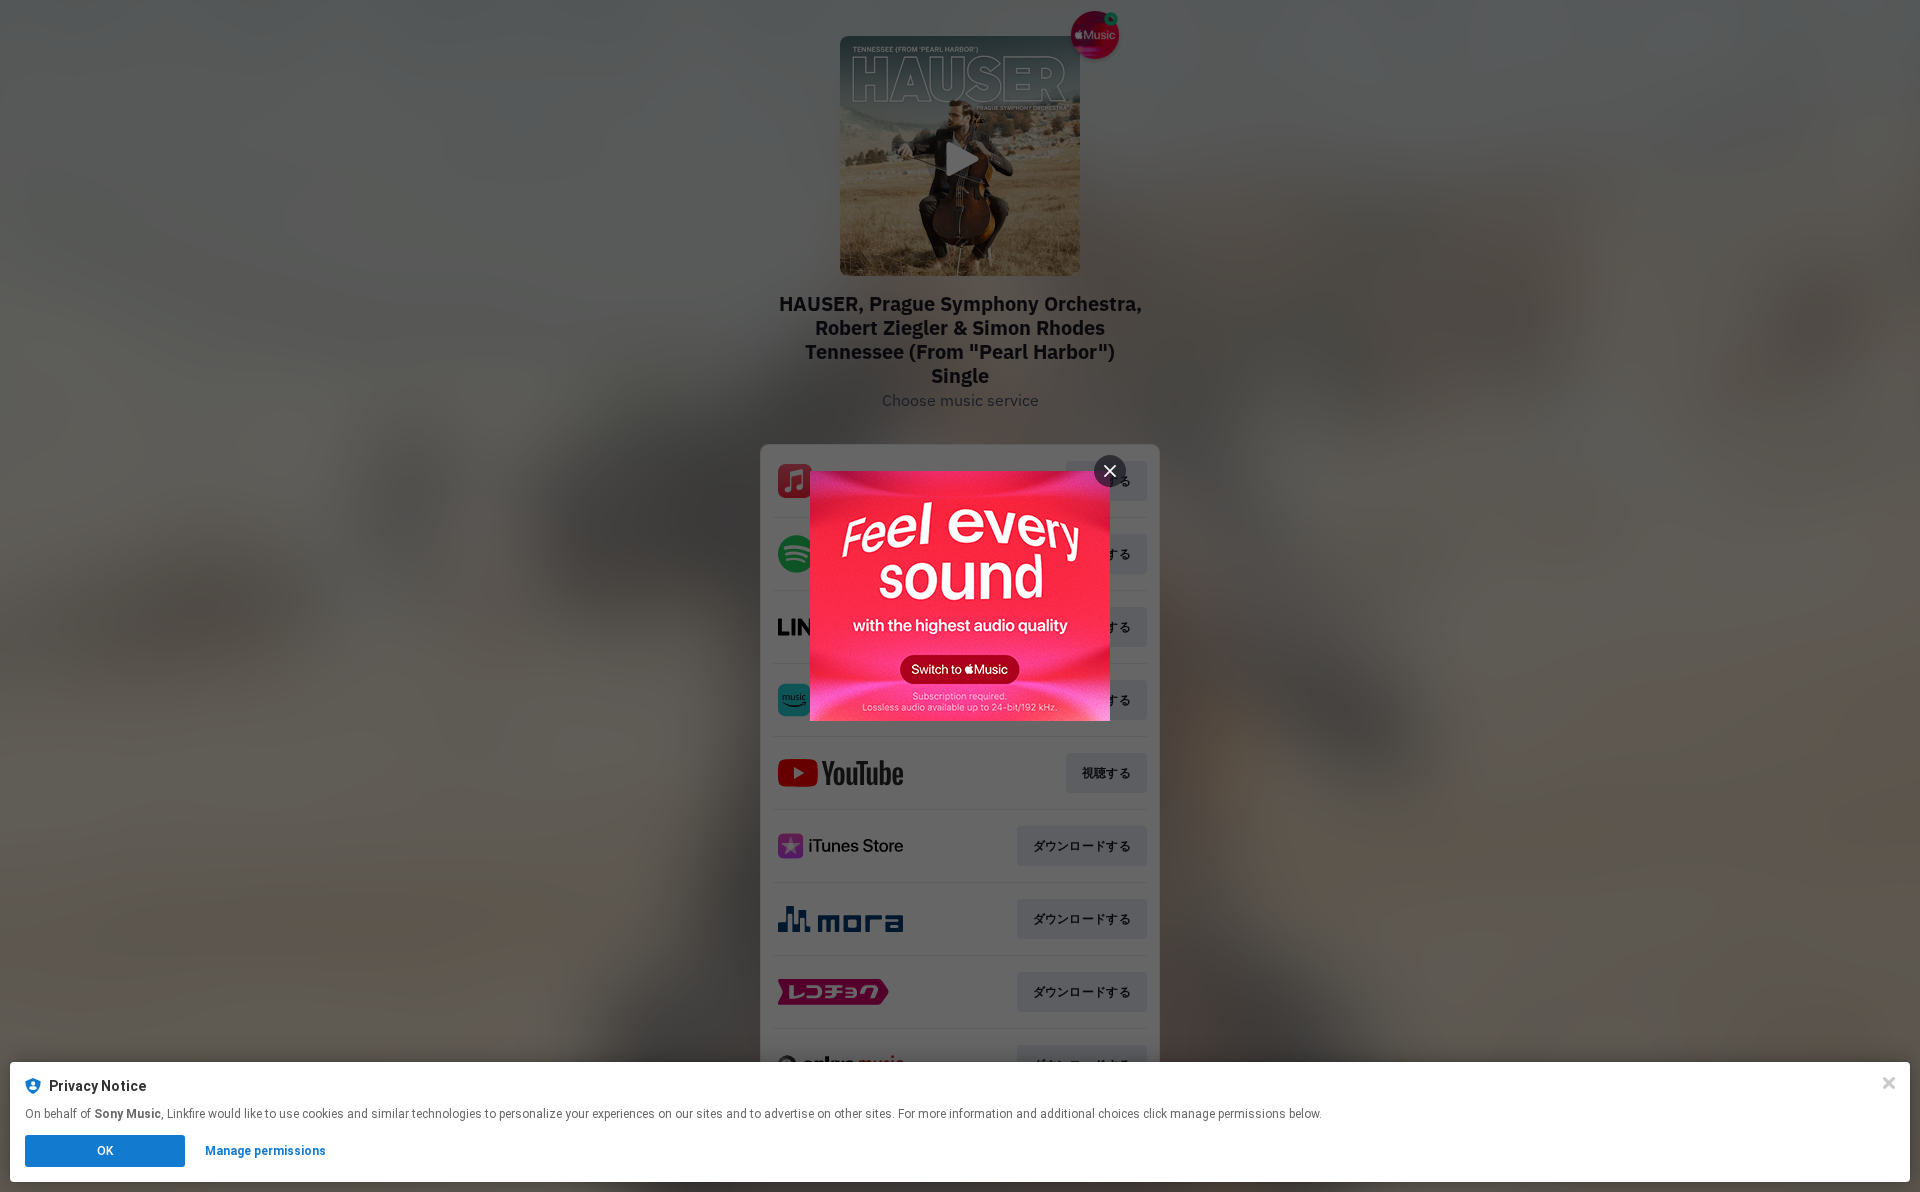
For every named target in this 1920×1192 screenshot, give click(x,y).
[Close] (1889, 1083)
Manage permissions (265, 1151)
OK (105, 1151)
